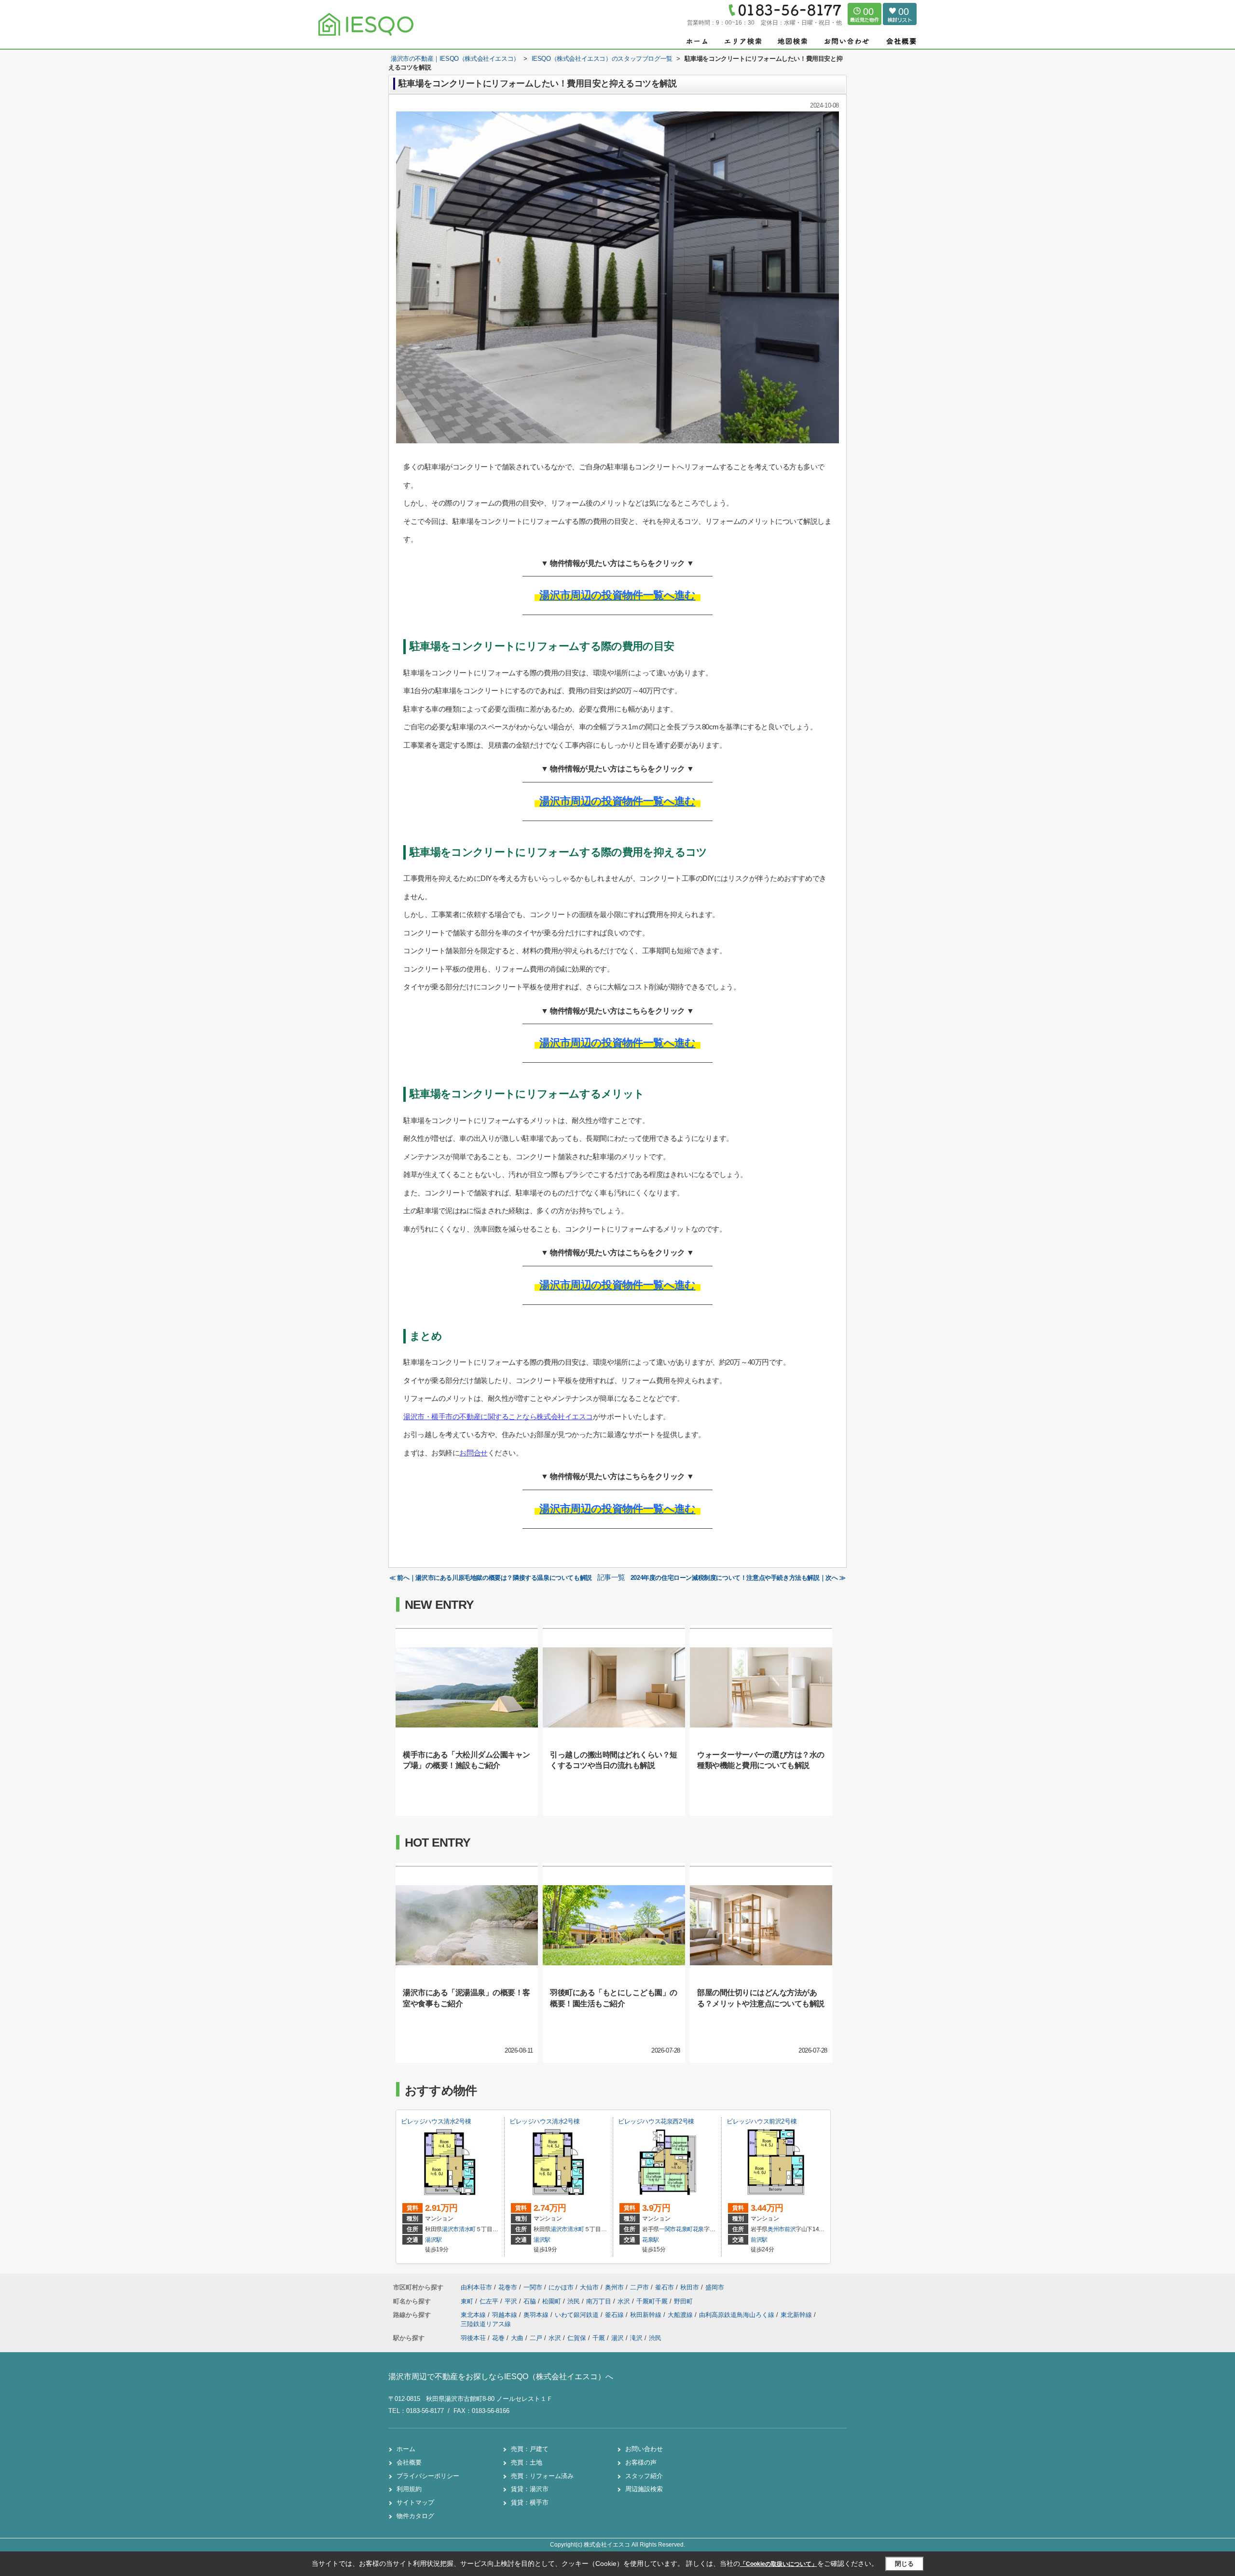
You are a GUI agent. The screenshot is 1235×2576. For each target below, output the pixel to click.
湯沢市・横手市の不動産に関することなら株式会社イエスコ (498, 1417)
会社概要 (409, 2462)
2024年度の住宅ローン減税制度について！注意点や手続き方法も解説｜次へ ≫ (738, 1578)
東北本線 (474, 2315)
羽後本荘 (473, 2338)
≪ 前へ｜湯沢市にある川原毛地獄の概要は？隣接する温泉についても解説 (491, 1578)
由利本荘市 (476, 2287)
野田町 (683, 2301)
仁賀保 (577, 2338)
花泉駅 (651, 2240)
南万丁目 (600, 2301)
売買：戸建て (530, 2449)
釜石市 (665, 2287)
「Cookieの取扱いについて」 (779, 2564)
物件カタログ (415, 2516)
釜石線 (615, 2315)
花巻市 (508, 2287)
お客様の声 (641, 2462)
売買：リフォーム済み (542, 2476)
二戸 (536, 2338)
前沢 (790, 2229)
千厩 (599, 2338)
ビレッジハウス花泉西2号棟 (656, 2121)
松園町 (553, 2301)
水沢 (625, 2301)
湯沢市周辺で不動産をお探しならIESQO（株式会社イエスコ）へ (501, 2377)
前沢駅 (759, 2240)
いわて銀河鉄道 (578, 2315)
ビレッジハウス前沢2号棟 (762, 2121)
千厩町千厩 (653, 2301)
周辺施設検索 (644, 2489)
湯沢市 (450, 2229)
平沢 (512, 2301)
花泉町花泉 (690, 2229)
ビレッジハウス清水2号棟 (436, 2121)
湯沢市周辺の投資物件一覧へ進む (617, 595)
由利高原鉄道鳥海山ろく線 (738, 2315)
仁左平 (490, 2301)
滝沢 (636, 2338)
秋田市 (690, 2287)
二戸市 (639, 2287)
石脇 (531, 2301)
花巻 (498, 2338)
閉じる (904, 2564)
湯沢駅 (433, 2240)
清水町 (467, 2229)
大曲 (517, 2338)
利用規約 (409, 2489)
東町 (468, 2301)
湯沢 (617, 2338)
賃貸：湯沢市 (530, 2489)
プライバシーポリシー (428, 2476)
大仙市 (589, 2287)
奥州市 (776, 2229)
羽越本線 (506, 2315)
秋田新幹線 (647, 2315)
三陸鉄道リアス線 (486, 2324)
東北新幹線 (797, 2315)
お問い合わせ (644, 2449)
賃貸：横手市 (530, 2502)
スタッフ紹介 (644, 2476)
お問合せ (473, 1453)
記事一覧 (611, 1577)
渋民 (575, 2301)
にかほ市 (561, 2287)
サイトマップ (415, 2502)
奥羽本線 (537, 2315)
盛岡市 (715, 2287)
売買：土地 (527, 2462)
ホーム (406, 2449)
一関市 (667, 2229)
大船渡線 (681, 2315)
